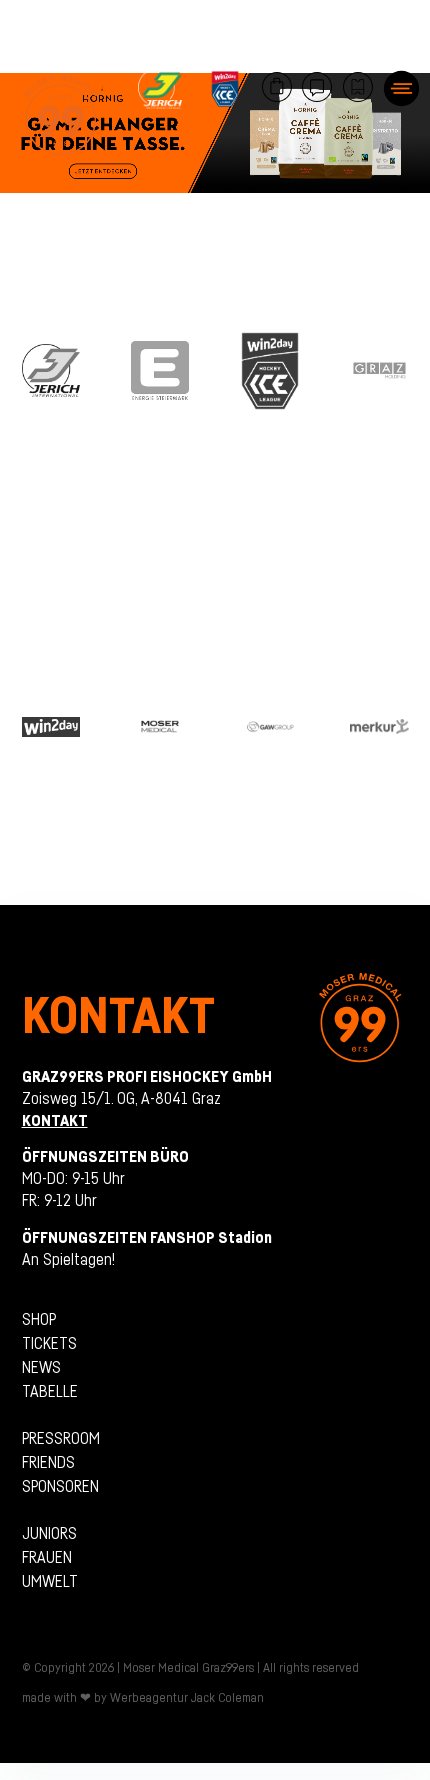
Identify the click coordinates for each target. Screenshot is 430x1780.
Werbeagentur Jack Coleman (187, 1697)
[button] (401, 88)
